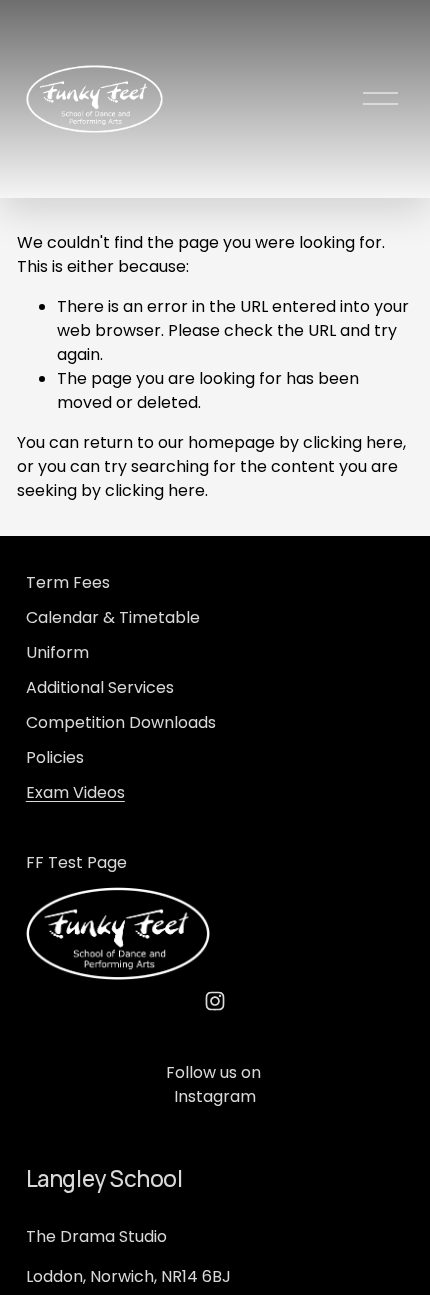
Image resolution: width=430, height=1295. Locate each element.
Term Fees (68, 582)
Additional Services (100, 687)
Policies (55, 757)
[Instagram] (215, 1001)
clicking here (353, 442)
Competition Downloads (121, 722)
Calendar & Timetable (113, 617)
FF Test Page (76, 862)
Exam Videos (75, 792)
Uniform (57, 652)
